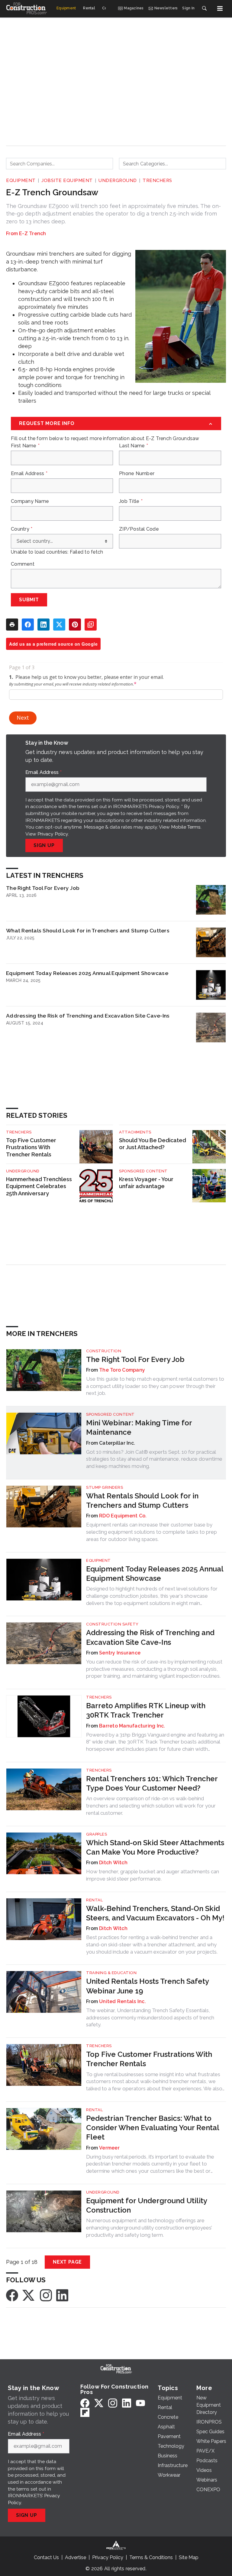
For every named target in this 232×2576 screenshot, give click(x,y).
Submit (29, 600)
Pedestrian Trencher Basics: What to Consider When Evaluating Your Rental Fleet (153, 2128)
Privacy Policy (53, 834)
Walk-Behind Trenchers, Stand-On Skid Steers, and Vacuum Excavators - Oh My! (155, 1913)
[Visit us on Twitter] (29, 2295)
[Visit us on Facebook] (12, 2295)
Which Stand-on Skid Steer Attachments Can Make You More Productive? (155, 1847)
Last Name (134, 446)
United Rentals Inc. (122, 2001)
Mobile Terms (186, 827)
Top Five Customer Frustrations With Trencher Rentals (31, 1147)
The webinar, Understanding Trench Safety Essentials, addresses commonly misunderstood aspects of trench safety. (150, 2018)
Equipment (21, 181)
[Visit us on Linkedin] (62, 2295)
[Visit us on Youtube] (140, 2403)
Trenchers (157, 181)
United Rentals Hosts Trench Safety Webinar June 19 (147, 1986)
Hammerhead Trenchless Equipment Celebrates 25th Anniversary (39, 1186)
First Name (25, 446)
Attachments (135, 1132)
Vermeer (109, 2148)
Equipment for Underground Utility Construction (147, 2205)
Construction (104, 1351)
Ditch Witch (113, 1863)
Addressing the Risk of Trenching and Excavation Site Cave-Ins (88, 1016)
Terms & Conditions (151, 2557)
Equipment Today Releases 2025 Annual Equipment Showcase (87, 973)
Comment (23, 564)
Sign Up (44, 845)
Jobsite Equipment (67, 181)
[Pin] (75, 625)
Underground (118, 181)
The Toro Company (122, 1370)
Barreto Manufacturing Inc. (132, 1726)
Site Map (189, 2557)
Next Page (67, 2262)
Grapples (97, 1834)
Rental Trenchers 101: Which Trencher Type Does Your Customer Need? (152, 1783)
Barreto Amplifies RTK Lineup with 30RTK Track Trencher (146, 1710)
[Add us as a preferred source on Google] (91, 625)
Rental (94, 1900)
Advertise (76, 2557)
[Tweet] (59, 625)
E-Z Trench (33, 233)
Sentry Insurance (120, 1653)
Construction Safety (112, 1624)
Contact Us (46, 2557)
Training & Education (111, 1973)
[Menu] (220, 8)
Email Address (29, 474)
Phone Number (137, 474)
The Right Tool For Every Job (43, 888)
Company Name (30, 501)
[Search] (204, 8)
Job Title (131, 501)
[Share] (28, 625)
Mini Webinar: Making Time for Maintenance (139, 1427)
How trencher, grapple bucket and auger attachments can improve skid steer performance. (153, 1875)
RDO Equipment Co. (123, 1516)
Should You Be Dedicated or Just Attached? (153, 1144)
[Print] (12, 625)
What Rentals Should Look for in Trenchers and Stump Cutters (88, 930)
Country (22, 529)
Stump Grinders (105, 1487)
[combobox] (60, 164)
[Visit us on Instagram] (46, 2295)
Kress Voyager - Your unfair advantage (146, 1183)
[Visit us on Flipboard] (85, 2412)
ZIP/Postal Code (139, 529)
